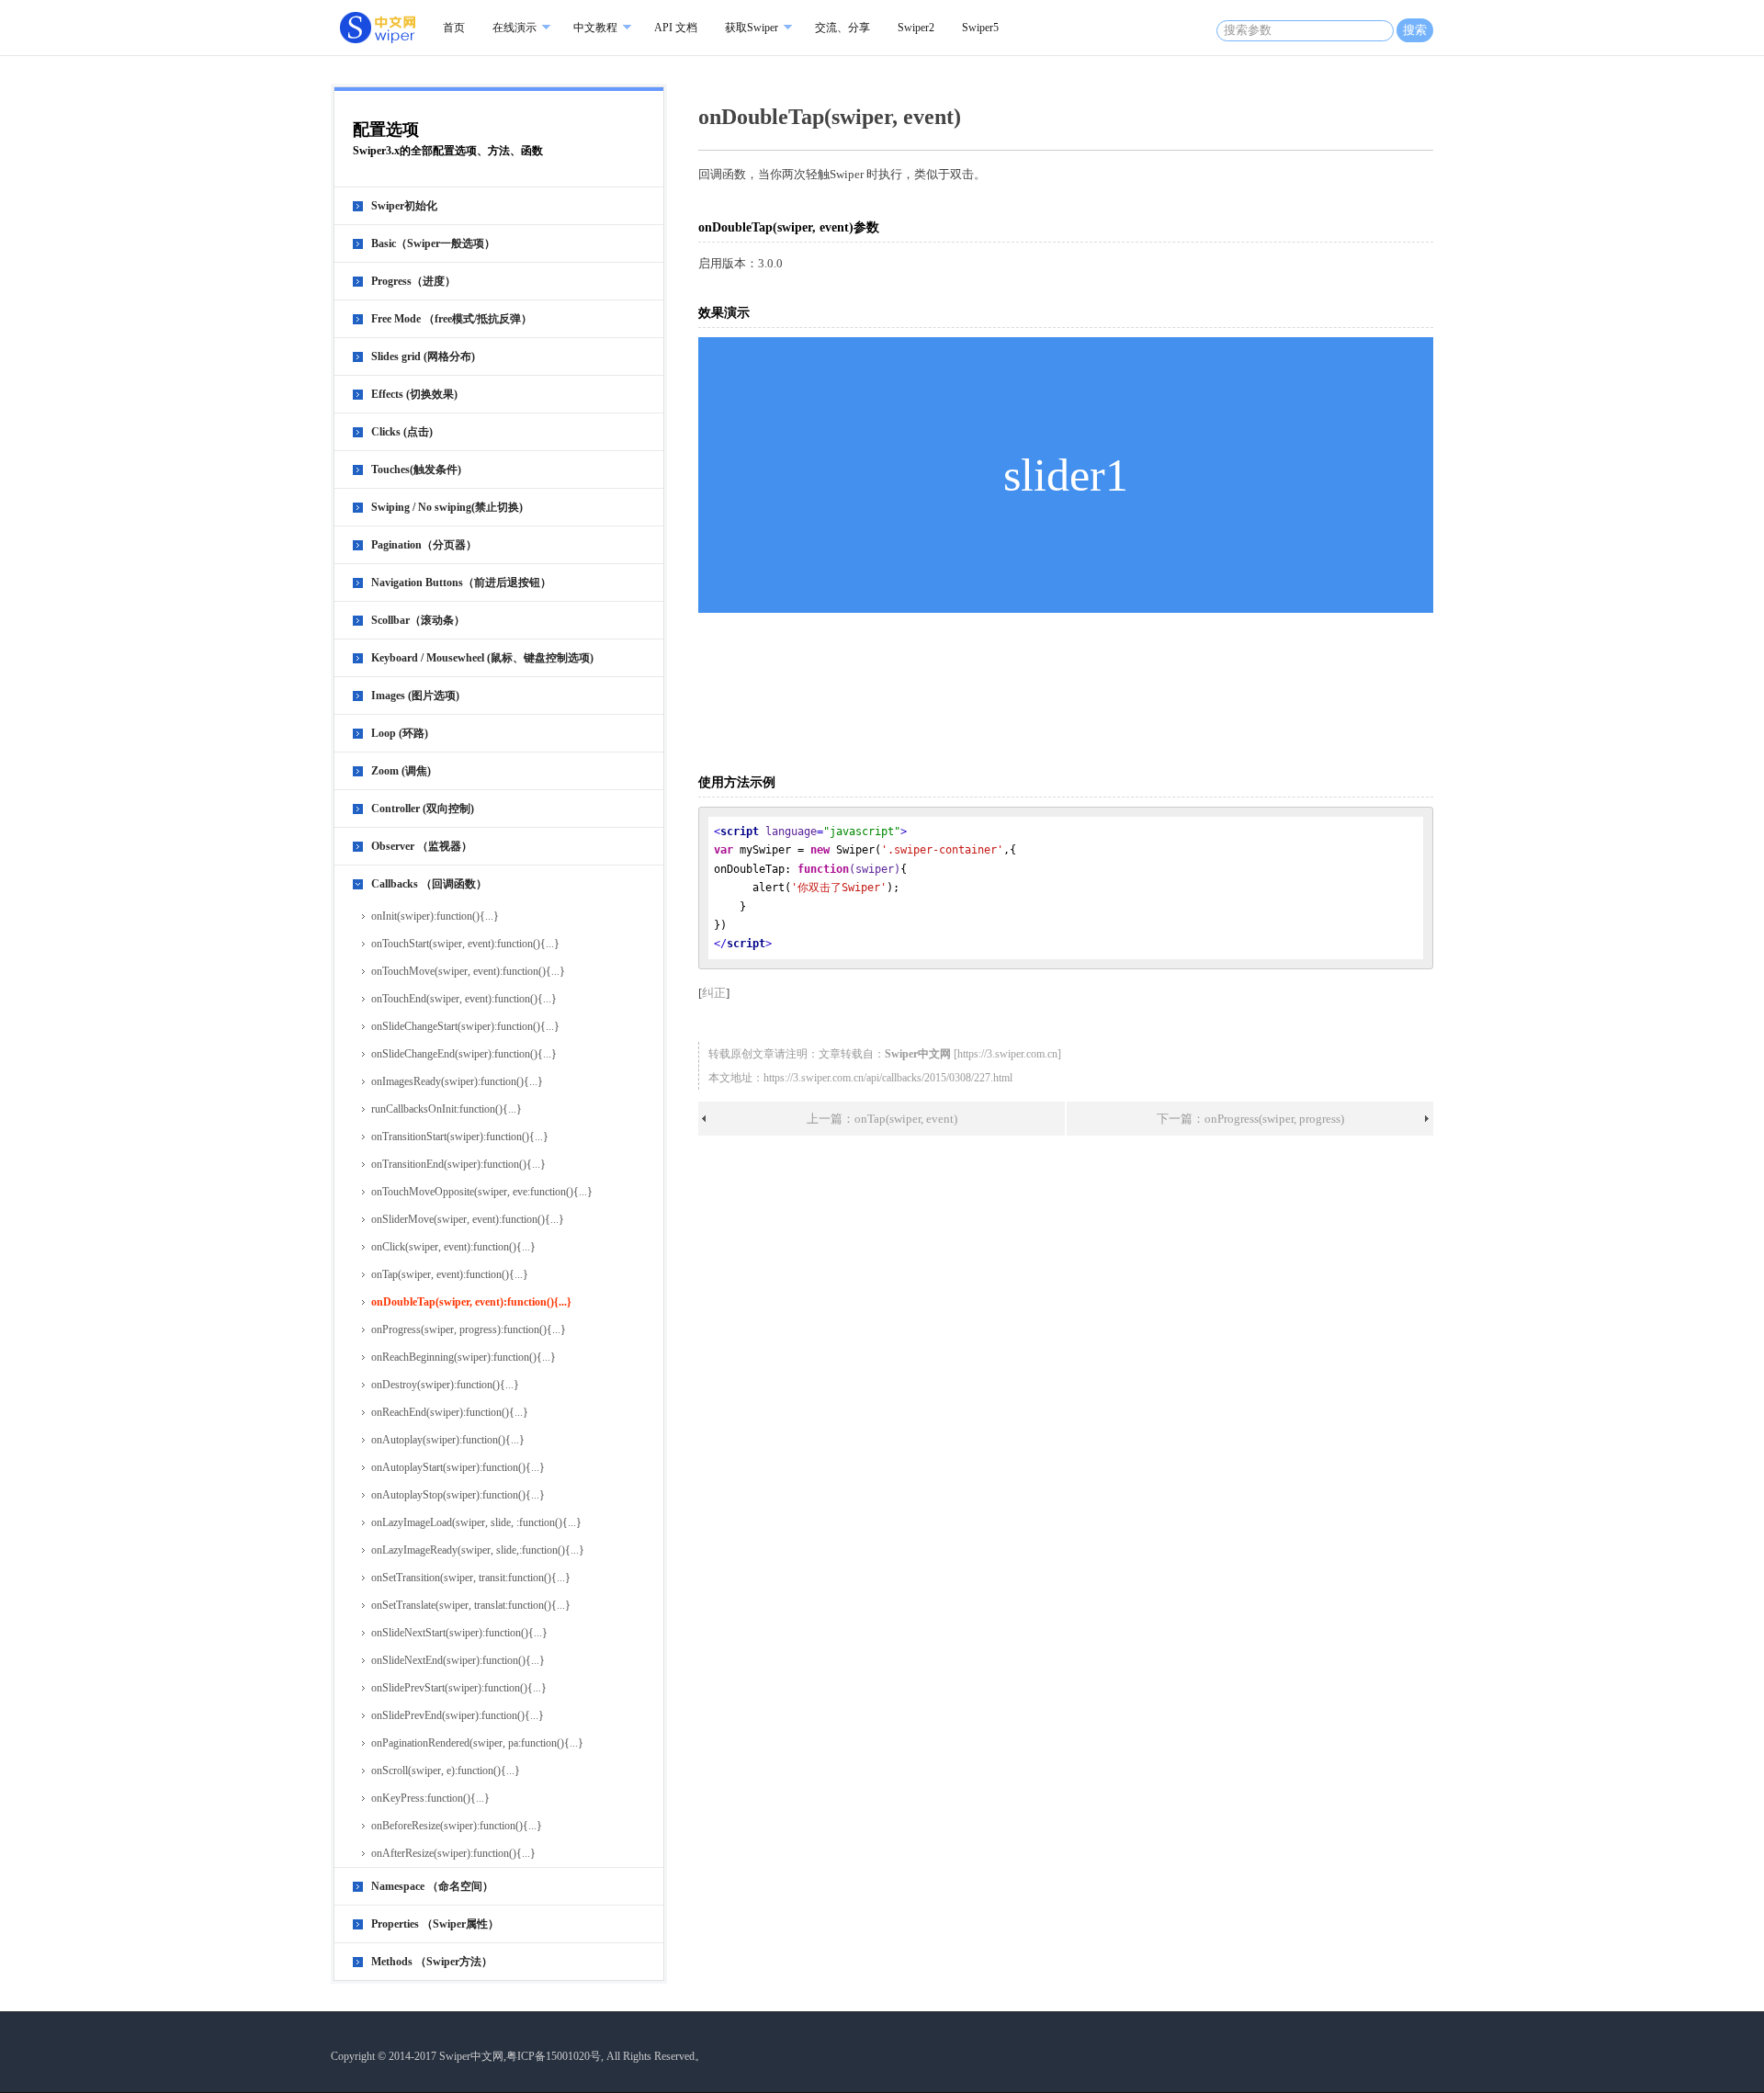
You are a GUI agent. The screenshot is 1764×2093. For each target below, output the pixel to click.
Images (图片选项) (415, 696)
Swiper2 (916, 28)
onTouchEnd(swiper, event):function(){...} (464, 999)
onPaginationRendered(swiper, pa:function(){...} (477, 1743)
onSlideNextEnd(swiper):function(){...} (458, 1660)
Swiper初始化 (404, 206)
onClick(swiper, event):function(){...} (453, 1247)
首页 (454, 28)
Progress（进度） (413, 281)
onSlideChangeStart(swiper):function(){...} (465, 1026)
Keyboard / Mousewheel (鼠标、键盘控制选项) (482, 658)
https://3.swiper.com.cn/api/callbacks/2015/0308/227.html (888, 1078)
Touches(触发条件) (416, 470)
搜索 (1415, 30)
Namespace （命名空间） (432, 1886)
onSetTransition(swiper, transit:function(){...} (471, 1578)
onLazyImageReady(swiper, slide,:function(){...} (478, 1550)
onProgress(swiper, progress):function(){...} (469, 1329)
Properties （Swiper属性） (435, 1924)
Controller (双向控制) (423, 809)
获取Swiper (752, 28)
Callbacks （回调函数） (429, 884)
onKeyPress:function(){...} (430, 1798)
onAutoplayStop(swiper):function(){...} (458, 1495)
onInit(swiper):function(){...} (435, 916)
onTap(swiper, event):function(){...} (450, 1274)
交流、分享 (842, 28)
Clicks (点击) (402, 432)
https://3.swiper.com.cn (1007, 1054)
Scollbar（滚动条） (418, 620)
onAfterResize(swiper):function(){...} (453, 1853)
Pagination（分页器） (424, 545)
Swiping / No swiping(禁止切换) (447, 507)
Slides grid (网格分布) (423, 356)
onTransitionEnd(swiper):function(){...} (458, 1164)
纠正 (714, 993)
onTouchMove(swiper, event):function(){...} (468, 971)
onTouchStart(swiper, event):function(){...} (465, 944)
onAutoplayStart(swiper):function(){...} (458, 1467)
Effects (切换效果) (414, 394)
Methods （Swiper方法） (432, 1962)
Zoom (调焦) (401, 771)
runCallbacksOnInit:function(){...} (447, 1109)
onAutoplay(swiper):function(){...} (448, 1440)
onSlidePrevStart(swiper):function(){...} (459, 1688)
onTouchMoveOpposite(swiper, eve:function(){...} (482, 1192)
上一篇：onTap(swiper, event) (882, 1119)
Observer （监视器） (422, 846)
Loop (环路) (400, 733)
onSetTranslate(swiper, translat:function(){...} (471, 1605)
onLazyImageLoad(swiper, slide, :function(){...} (476, 1522)
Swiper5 (980, 28)
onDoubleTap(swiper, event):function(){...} (471, 1302)
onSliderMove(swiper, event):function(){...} (468, 1219)
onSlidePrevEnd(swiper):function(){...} (458, 1715)
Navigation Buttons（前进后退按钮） (461, 583)
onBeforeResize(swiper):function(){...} (457, 1826)
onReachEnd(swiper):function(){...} (450, 1412)
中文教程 (595, 28)
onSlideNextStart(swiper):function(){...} (459, 1633)
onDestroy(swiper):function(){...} (445, 1385)
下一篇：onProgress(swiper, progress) (1250, 1119)
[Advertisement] (1069, 692)
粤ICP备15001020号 (554, 2056)
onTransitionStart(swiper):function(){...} (460, 1137)
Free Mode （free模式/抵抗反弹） (452, 319)
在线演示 (514, 28)
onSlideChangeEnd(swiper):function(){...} (464, 1054)
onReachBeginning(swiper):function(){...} (464, 1357)
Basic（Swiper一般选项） (433, 243)
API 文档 (676, 28)
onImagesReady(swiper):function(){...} (457, 1081)
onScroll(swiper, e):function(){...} (446, 1771)
